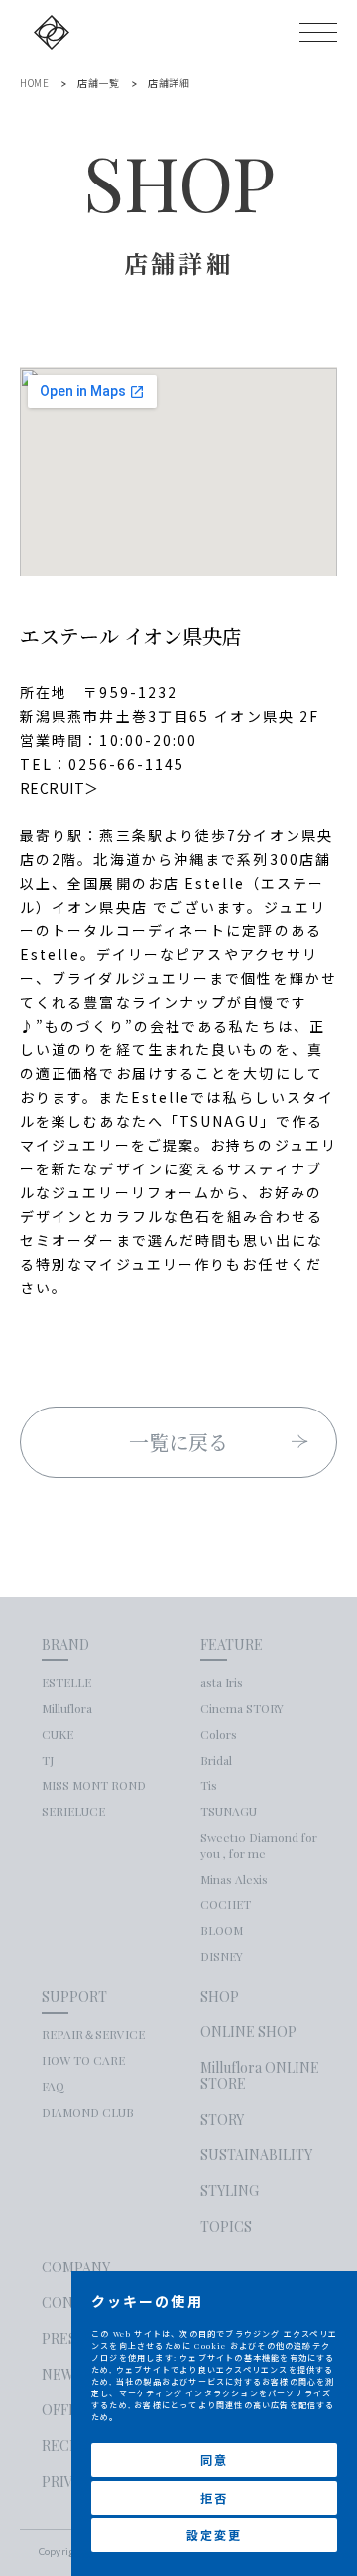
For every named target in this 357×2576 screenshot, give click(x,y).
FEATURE (232, 1645)
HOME (34, 83)
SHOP (220, 1997)
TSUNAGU (229, 1811)
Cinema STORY (242, 1708)
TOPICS (226, 2227)
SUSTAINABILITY (256, 2155)
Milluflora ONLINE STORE (260, 2076)
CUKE (58, 1734)
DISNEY (222, 1956)
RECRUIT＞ (59, 788)
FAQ (53, 2086)
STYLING (230, 2191)
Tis (209, 1785)
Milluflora (67, 1708)
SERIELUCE (73, 1811)
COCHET (226, 1904)
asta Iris (222, 1682)
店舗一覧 (98, 83)
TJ (48, 1760)
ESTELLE (66, 1682)
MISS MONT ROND (94, 1785)
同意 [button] (214, 2460)
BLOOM (222, 1930)
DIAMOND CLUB (88, 2112)
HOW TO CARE (83, 2060)
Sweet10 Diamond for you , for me (259, 1845)
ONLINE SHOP (248, 2032)
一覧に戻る (179, 1442)
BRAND (65, 1645)
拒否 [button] (214, 2498)
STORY (222, 2120)
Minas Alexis (234, 1879)
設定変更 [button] (214, 2535)
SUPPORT (74, 1997)
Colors (219, 1734)
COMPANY (76, 2268)
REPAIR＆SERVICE (93, 2034)
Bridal (216, 1760)
